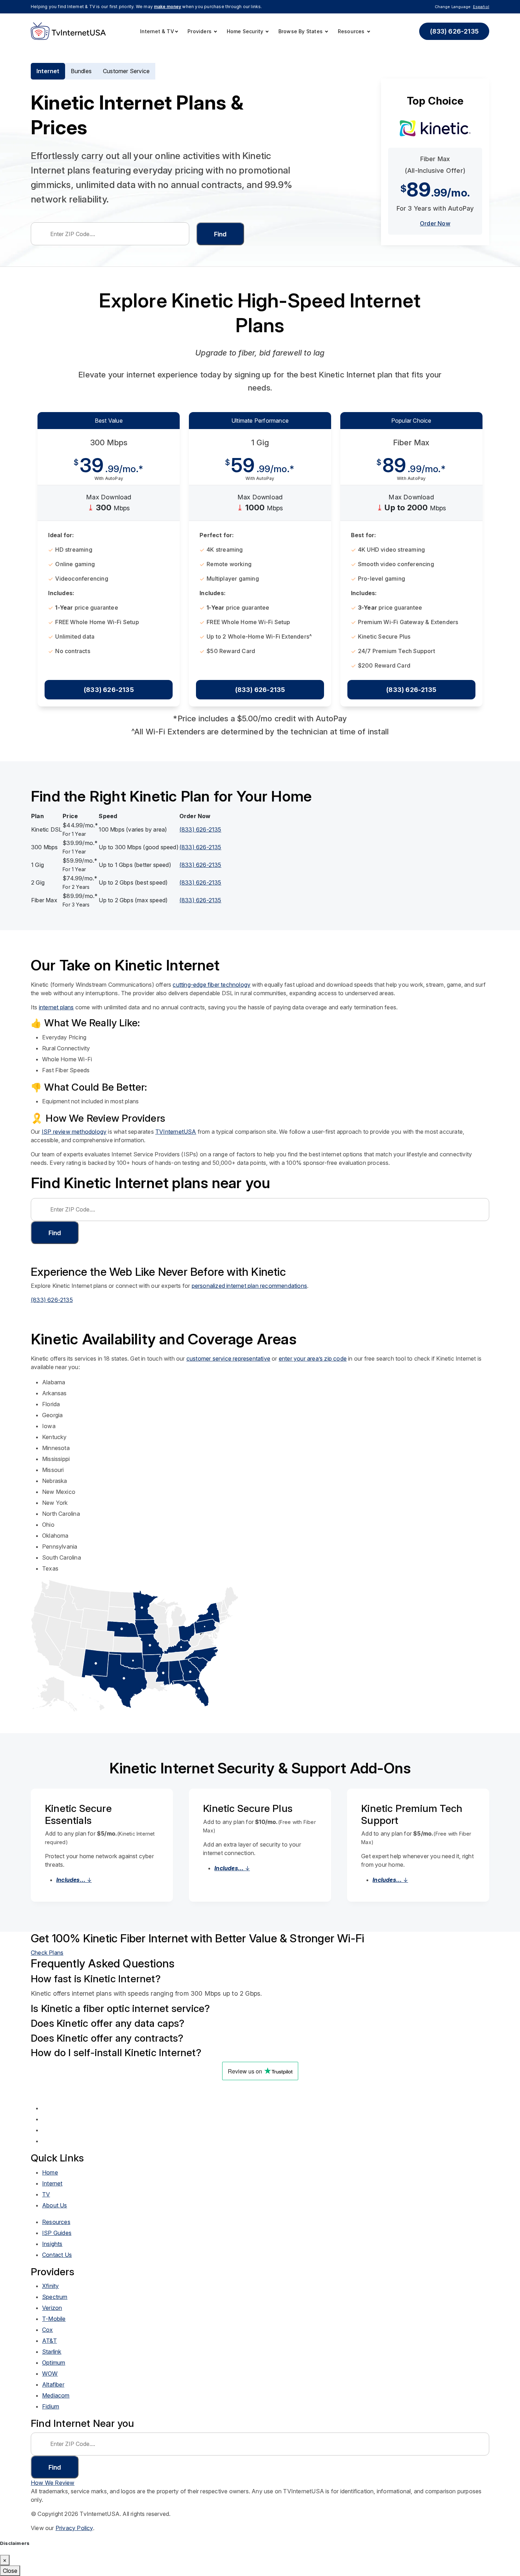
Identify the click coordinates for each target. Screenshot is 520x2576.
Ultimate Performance (260, 421)
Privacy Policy (74, 2528)
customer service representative (228, 1359)
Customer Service (126, 71)
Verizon (52, 2308)
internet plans (56, 1007)
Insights (52, 2244)
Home (50, 2172)
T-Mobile (54, 2319)
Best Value (109, 421)
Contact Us (57, 2255)
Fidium (51, 2406)
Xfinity (50, 2286)
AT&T (50, 2341)
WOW (50, 2373)
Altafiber (53, 2384)
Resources (352, 31)
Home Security (246, 31)
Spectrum (55, 2297)
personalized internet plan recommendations (249, 1286)
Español (481, 7)
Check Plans (47, 1953)
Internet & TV (157, 31)
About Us (55, 2205)
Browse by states (301, 31)
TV (46, 2194)
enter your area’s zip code (313, 1359)
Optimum (54, 2363)
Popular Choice (411, 421)
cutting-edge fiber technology (212, 985)
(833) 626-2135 (454, 31)
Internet (48, 71)
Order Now (435, 223)
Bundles (81, 71)
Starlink (52, 2352)
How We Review (53, 2483)
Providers (200, 31)
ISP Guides (57, 2233)
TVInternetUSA (176, 1132)
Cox (48, 2330)
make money (167, 7)
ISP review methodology (74, 1132)
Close (10, 2571)
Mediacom (56, 2395)
